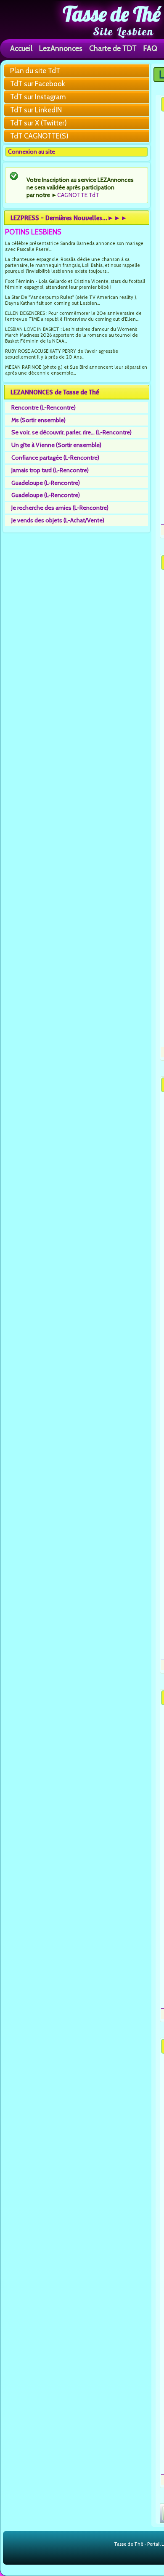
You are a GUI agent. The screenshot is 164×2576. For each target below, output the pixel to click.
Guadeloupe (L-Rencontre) (46, 483)
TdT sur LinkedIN (36, 110)
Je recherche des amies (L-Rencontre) (60, 508)
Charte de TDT (113, 48)
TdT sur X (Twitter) (38, 123)
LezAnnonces (61, 48)
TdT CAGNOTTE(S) (39, 136)
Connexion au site (32, 152)
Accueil (21, 48)
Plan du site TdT (35, 71)
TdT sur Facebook (38, 84)
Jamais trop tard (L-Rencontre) (50, 470)
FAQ (150, 48)
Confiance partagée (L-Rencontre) (55, 458)
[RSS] (107, 2544)
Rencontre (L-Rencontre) (44, 407)
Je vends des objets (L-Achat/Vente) (58, 520)
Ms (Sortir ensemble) (38, 420)
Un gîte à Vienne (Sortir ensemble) (56, 445)
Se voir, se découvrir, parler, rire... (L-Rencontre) (71, 432)
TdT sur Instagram (38, 97)
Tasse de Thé (112, 14)
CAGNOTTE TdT (78, 195)
